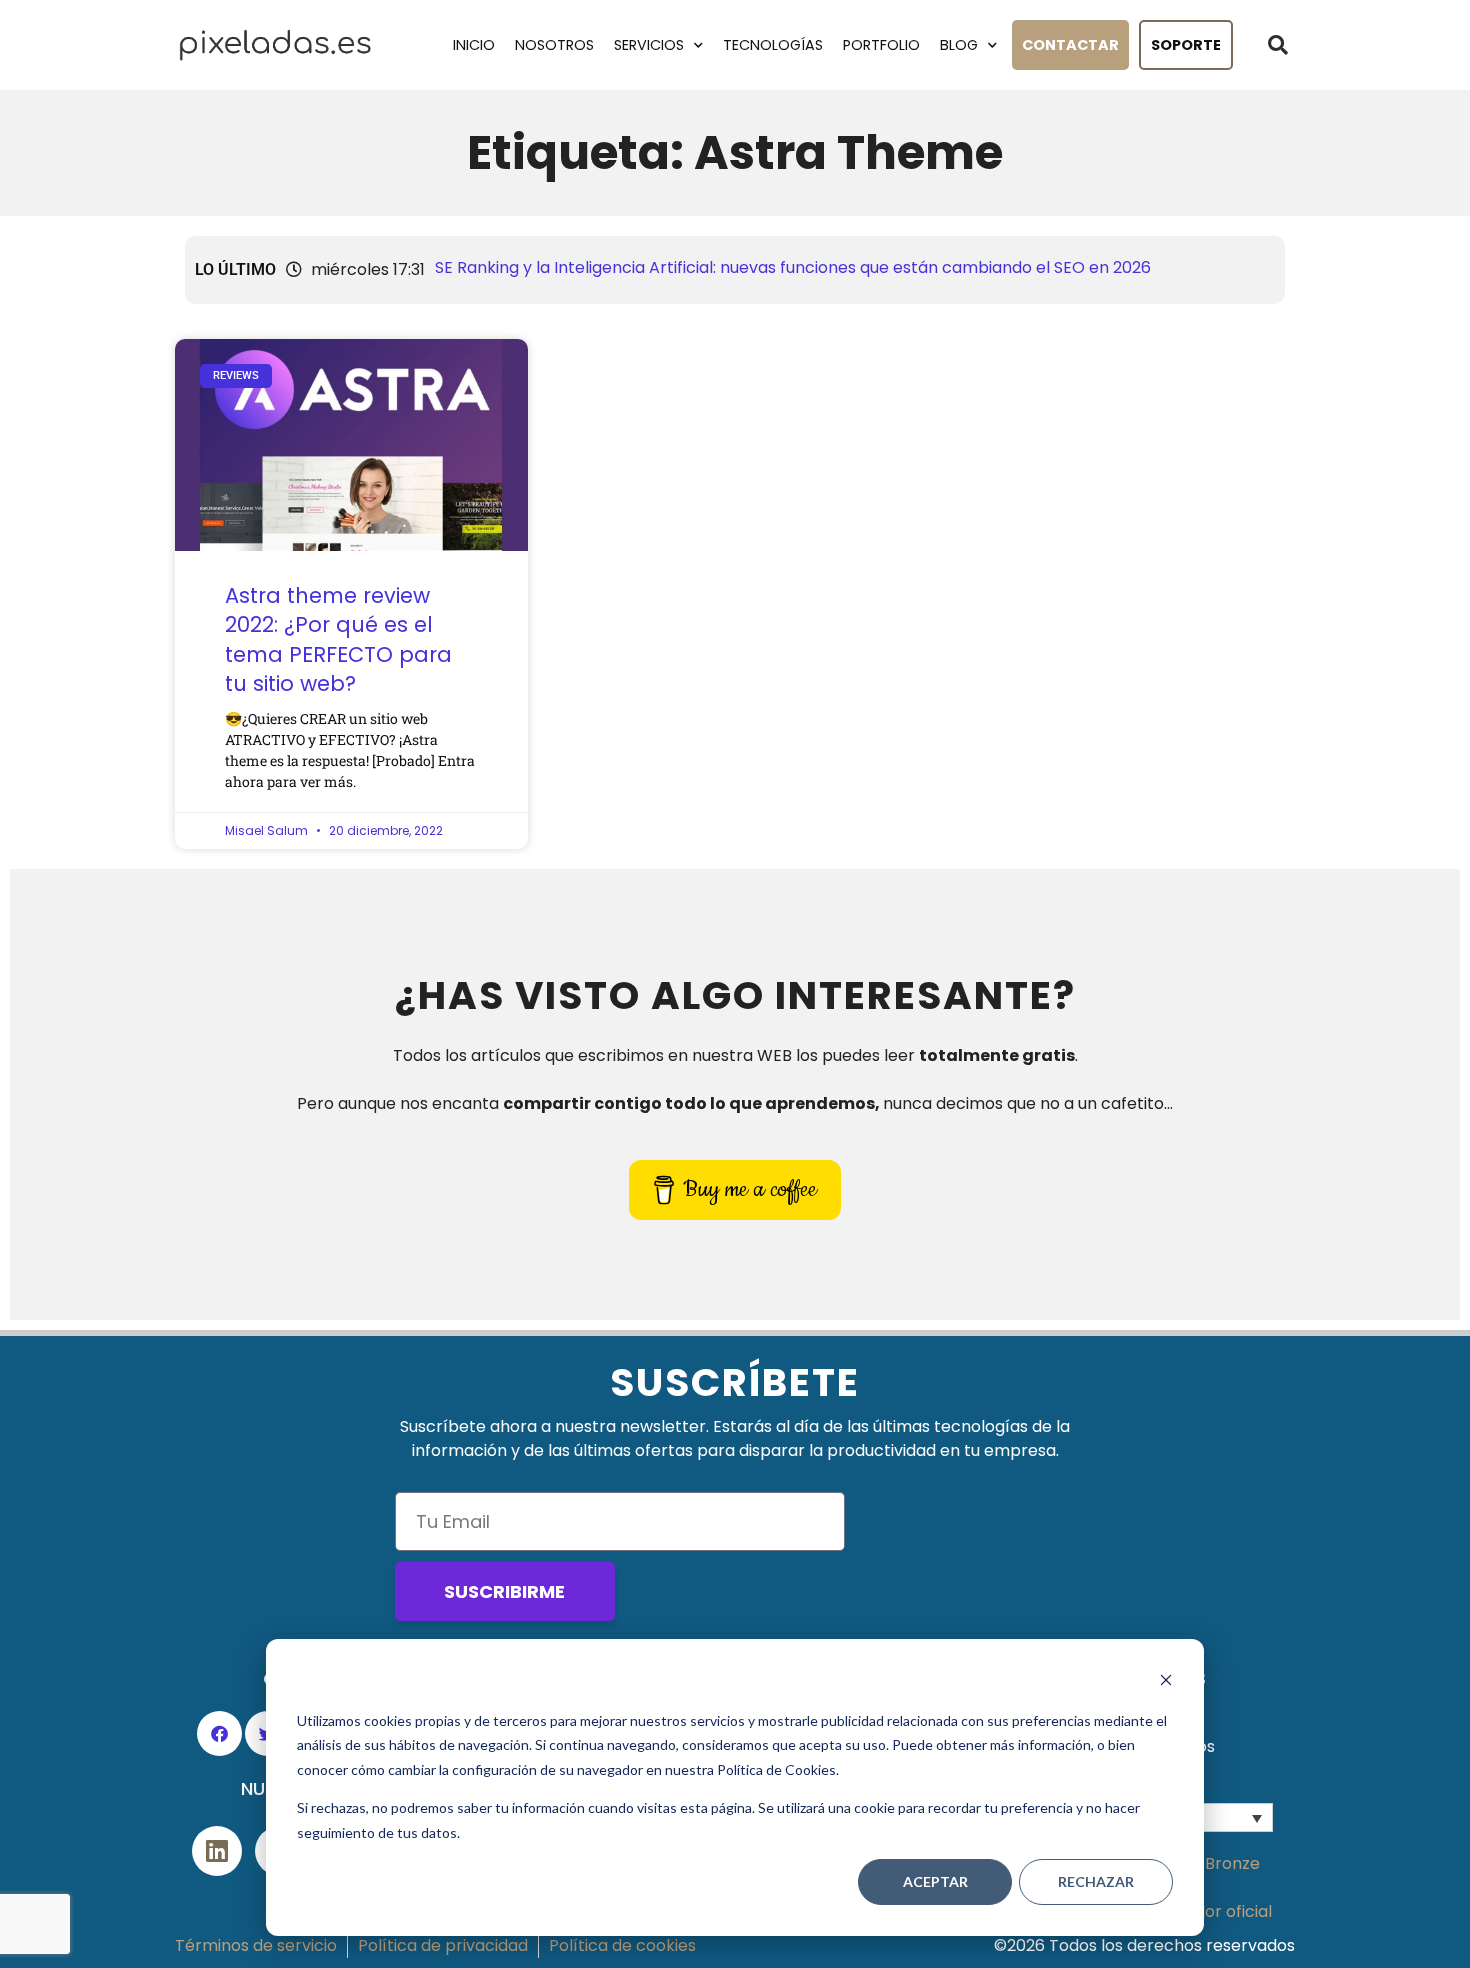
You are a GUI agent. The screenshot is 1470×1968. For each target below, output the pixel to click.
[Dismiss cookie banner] (1166, 1682)
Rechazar (1096, 1881)
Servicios (649, 45)
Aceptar (935, 1881)
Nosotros (554, 45)
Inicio (474, 45)
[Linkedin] (217, 1851)
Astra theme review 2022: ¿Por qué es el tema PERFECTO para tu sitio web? (338, 639)
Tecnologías (773, 45)
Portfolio (881, 45)
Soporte (1186, 45)
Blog (959, 45)
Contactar (1070, 45)
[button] (1278, 45)
